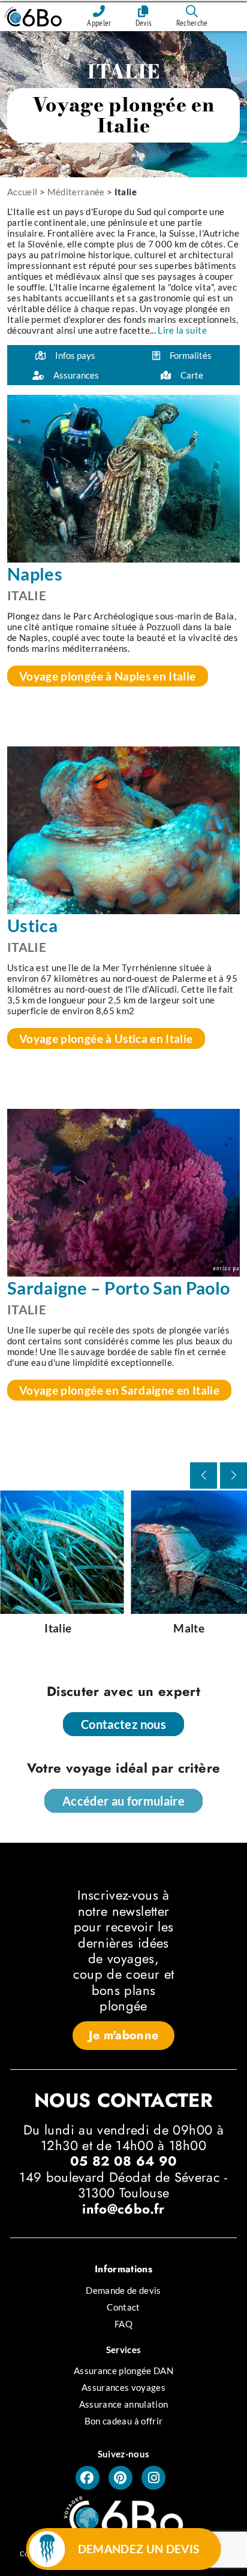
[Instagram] (153, 2478)
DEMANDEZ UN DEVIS (139, 2549)
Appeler (99, 23)
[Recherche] (192, 11)
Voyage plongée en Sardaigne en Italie (119, 1390)
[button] (234, 1476)
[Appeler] (99, 11)
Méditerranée (76, 192)
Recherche (192, 23)
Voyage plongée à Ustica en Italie (106, 1038)
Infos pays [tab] (75, 355)
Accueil (22, 192)
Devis (144, 23)
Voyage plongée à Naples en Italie (108, 676)
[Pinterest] (121, 2478)
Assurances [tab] (76, 375)
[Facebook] (88, 2478)
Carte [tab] (192, 375)
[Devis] (144, 11)
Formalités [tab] (191, 355)
